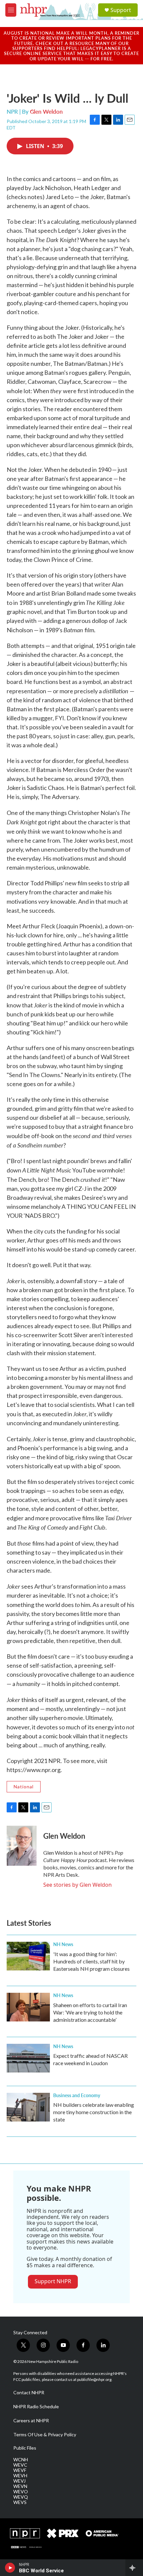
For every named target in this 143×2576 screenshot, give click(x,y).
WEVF (20, 2470)
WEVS (20, 2502)
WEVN (20, 2486)
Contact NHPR (29, 2393)
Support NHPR (53, 2281)
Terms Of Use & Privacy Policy (45, 2435)
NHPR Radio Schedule (36, 2407)
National (24, 1787)
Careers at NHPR (31, 2421)
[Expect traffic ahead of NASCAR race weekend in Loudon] (28, 2058)
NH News (63, 1944)
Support (121, 10)
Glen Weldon (46, 111)
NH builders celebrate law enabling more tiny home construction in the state (94, 2112)
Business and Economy (77, 2095)
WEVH (20, 2476)
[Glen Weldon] (22, 1846)
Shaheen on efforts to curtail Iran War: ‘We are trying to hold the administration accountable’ (90, 2012)
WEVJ (19, 2481)
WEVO (21, 2492)
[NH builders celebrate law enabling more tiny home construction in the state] (28, 2107)
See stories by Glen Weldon (77, 1885)
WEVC (20, 2465)
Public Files (25, 2448)
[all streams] (134, 2568)
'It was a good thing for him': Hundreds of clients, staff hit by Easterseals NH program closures (91, 1961)
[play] (10, 2568)
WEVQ (21, 2497)
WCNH (21, 2460)
